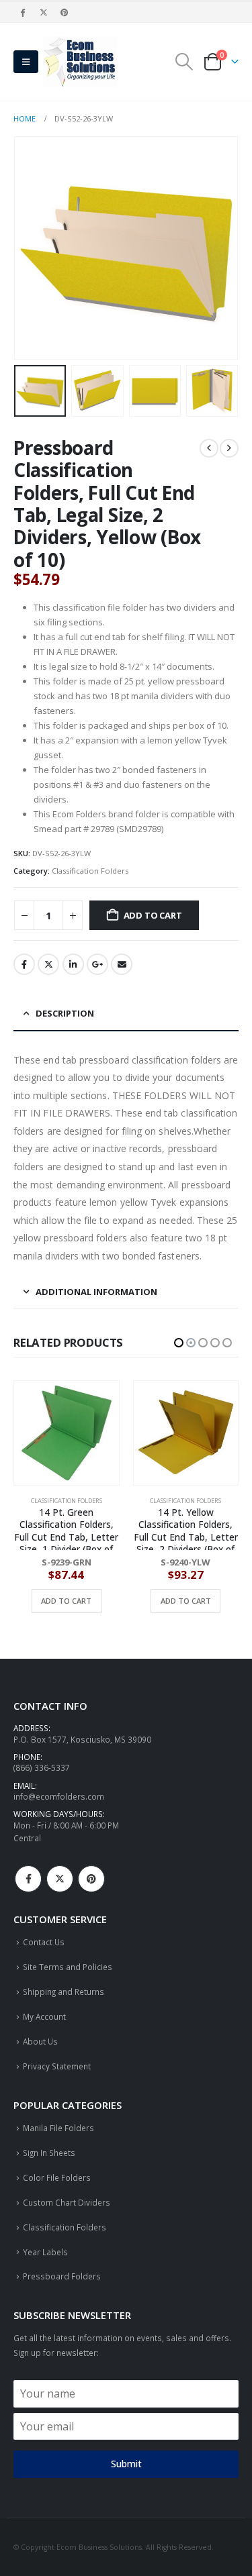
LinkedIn (73, 964)
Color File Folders (57, 2177)
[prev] (209, 448)
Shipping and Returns (64, 1992)
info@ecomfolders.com (59, 1796)
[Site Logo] (80, 62)
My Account (44, 2016)
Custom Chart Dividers (67, 2202)
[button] (26, 62)
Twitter (48, 964)
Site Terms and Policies (68, 1967)
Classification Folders (90, 871)
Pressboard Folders (62, 2276)
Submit (126, 2464)
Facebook (24, 964)
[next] (229, 448)
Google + (97, 964)
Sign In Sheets (49, 2153)
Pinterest (91, 1879)
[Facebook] (23, 12)
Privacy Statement (57, 2066)
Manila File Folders (58, 2128)
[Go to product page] (67, 1433)
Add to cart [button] (67, 1601)
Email (122, 964)
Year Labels (45, 2252)
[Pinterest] (65, 12)
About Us (40, 2041)
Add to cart (153, 915)
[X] (44, 12)
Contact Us (44, 1942)
